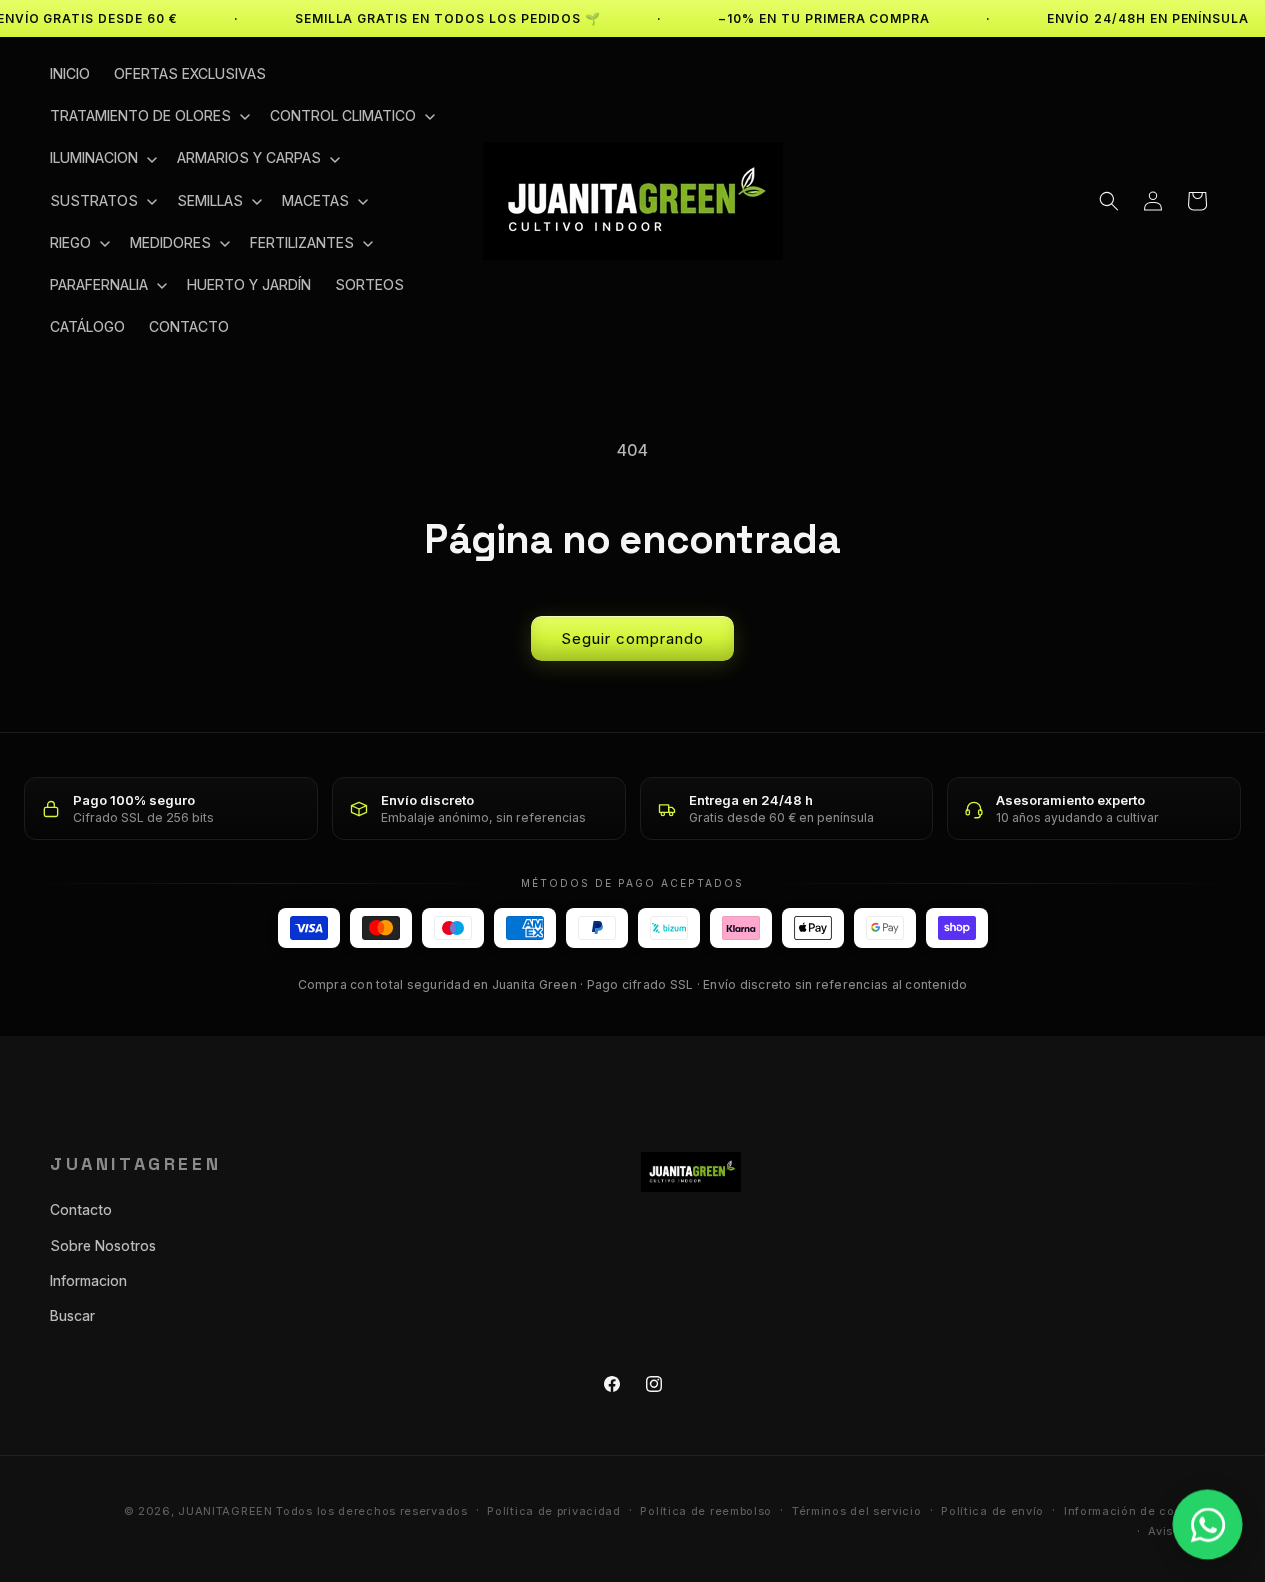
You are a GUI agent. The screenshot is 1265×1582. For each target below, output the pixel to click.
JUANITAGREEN (225, 1511)
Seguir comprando (632, 638)
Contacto (81, 1209)
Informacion (88, 1280)
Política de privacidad (553, 1511)
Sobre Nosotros (103, 1245)
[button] (148, 116)
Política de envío (992, 1511)
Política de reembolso (706, 1511)
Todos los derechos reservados (371, 1511)
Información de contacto (1139, 1511)
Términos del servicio (857, 1511)
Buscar (72, 1315)
